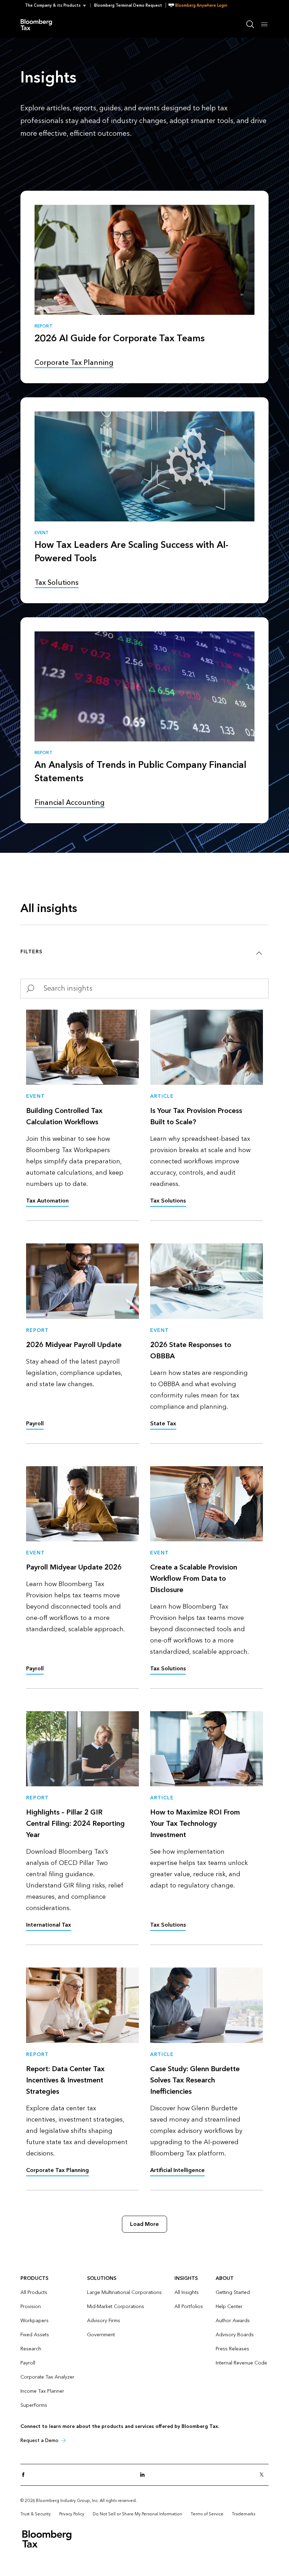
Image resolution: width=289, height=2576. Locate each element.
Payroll (35, 1423)
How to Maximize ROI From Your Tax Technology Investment (195, 1824)
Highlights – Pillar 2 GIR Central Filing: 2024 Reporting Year (75, 1824)
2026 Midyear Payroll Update (74, 1345)
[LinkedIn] (144, 2475)
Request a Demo (39, 2440)
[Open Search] (250, 24)
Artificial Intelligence (177, 2170)
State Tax (163, 1423)
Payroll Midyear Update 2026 (74, 1567)
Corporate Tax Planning (57, 2170)
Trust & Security (36, 2514)
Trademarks (244, 2514)
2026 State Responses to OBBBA (191, 1351)
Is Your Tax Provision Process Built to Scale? (196, 1116)
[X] (264, 2475)
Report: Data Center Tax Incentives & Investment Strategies (65, 2080)
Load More (144, 2224)
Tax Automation (47, 1201)
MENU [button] (264, 24)
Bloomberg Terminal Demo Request (128, 5)
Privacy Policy (72, 2514)
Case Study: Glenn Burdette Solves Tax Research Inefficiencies (195, 2080)
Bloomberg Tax (40, 24)
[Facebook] (25, 2475)
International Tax (49, 1925)
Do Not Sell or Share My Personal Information (137, 2514)
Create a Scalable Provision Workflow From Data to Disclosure (194, 1579)
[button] (58, 5)
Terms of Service (207, 2514)
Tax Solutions (168, 1201)
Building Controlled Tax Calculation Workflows (64, 1116)
